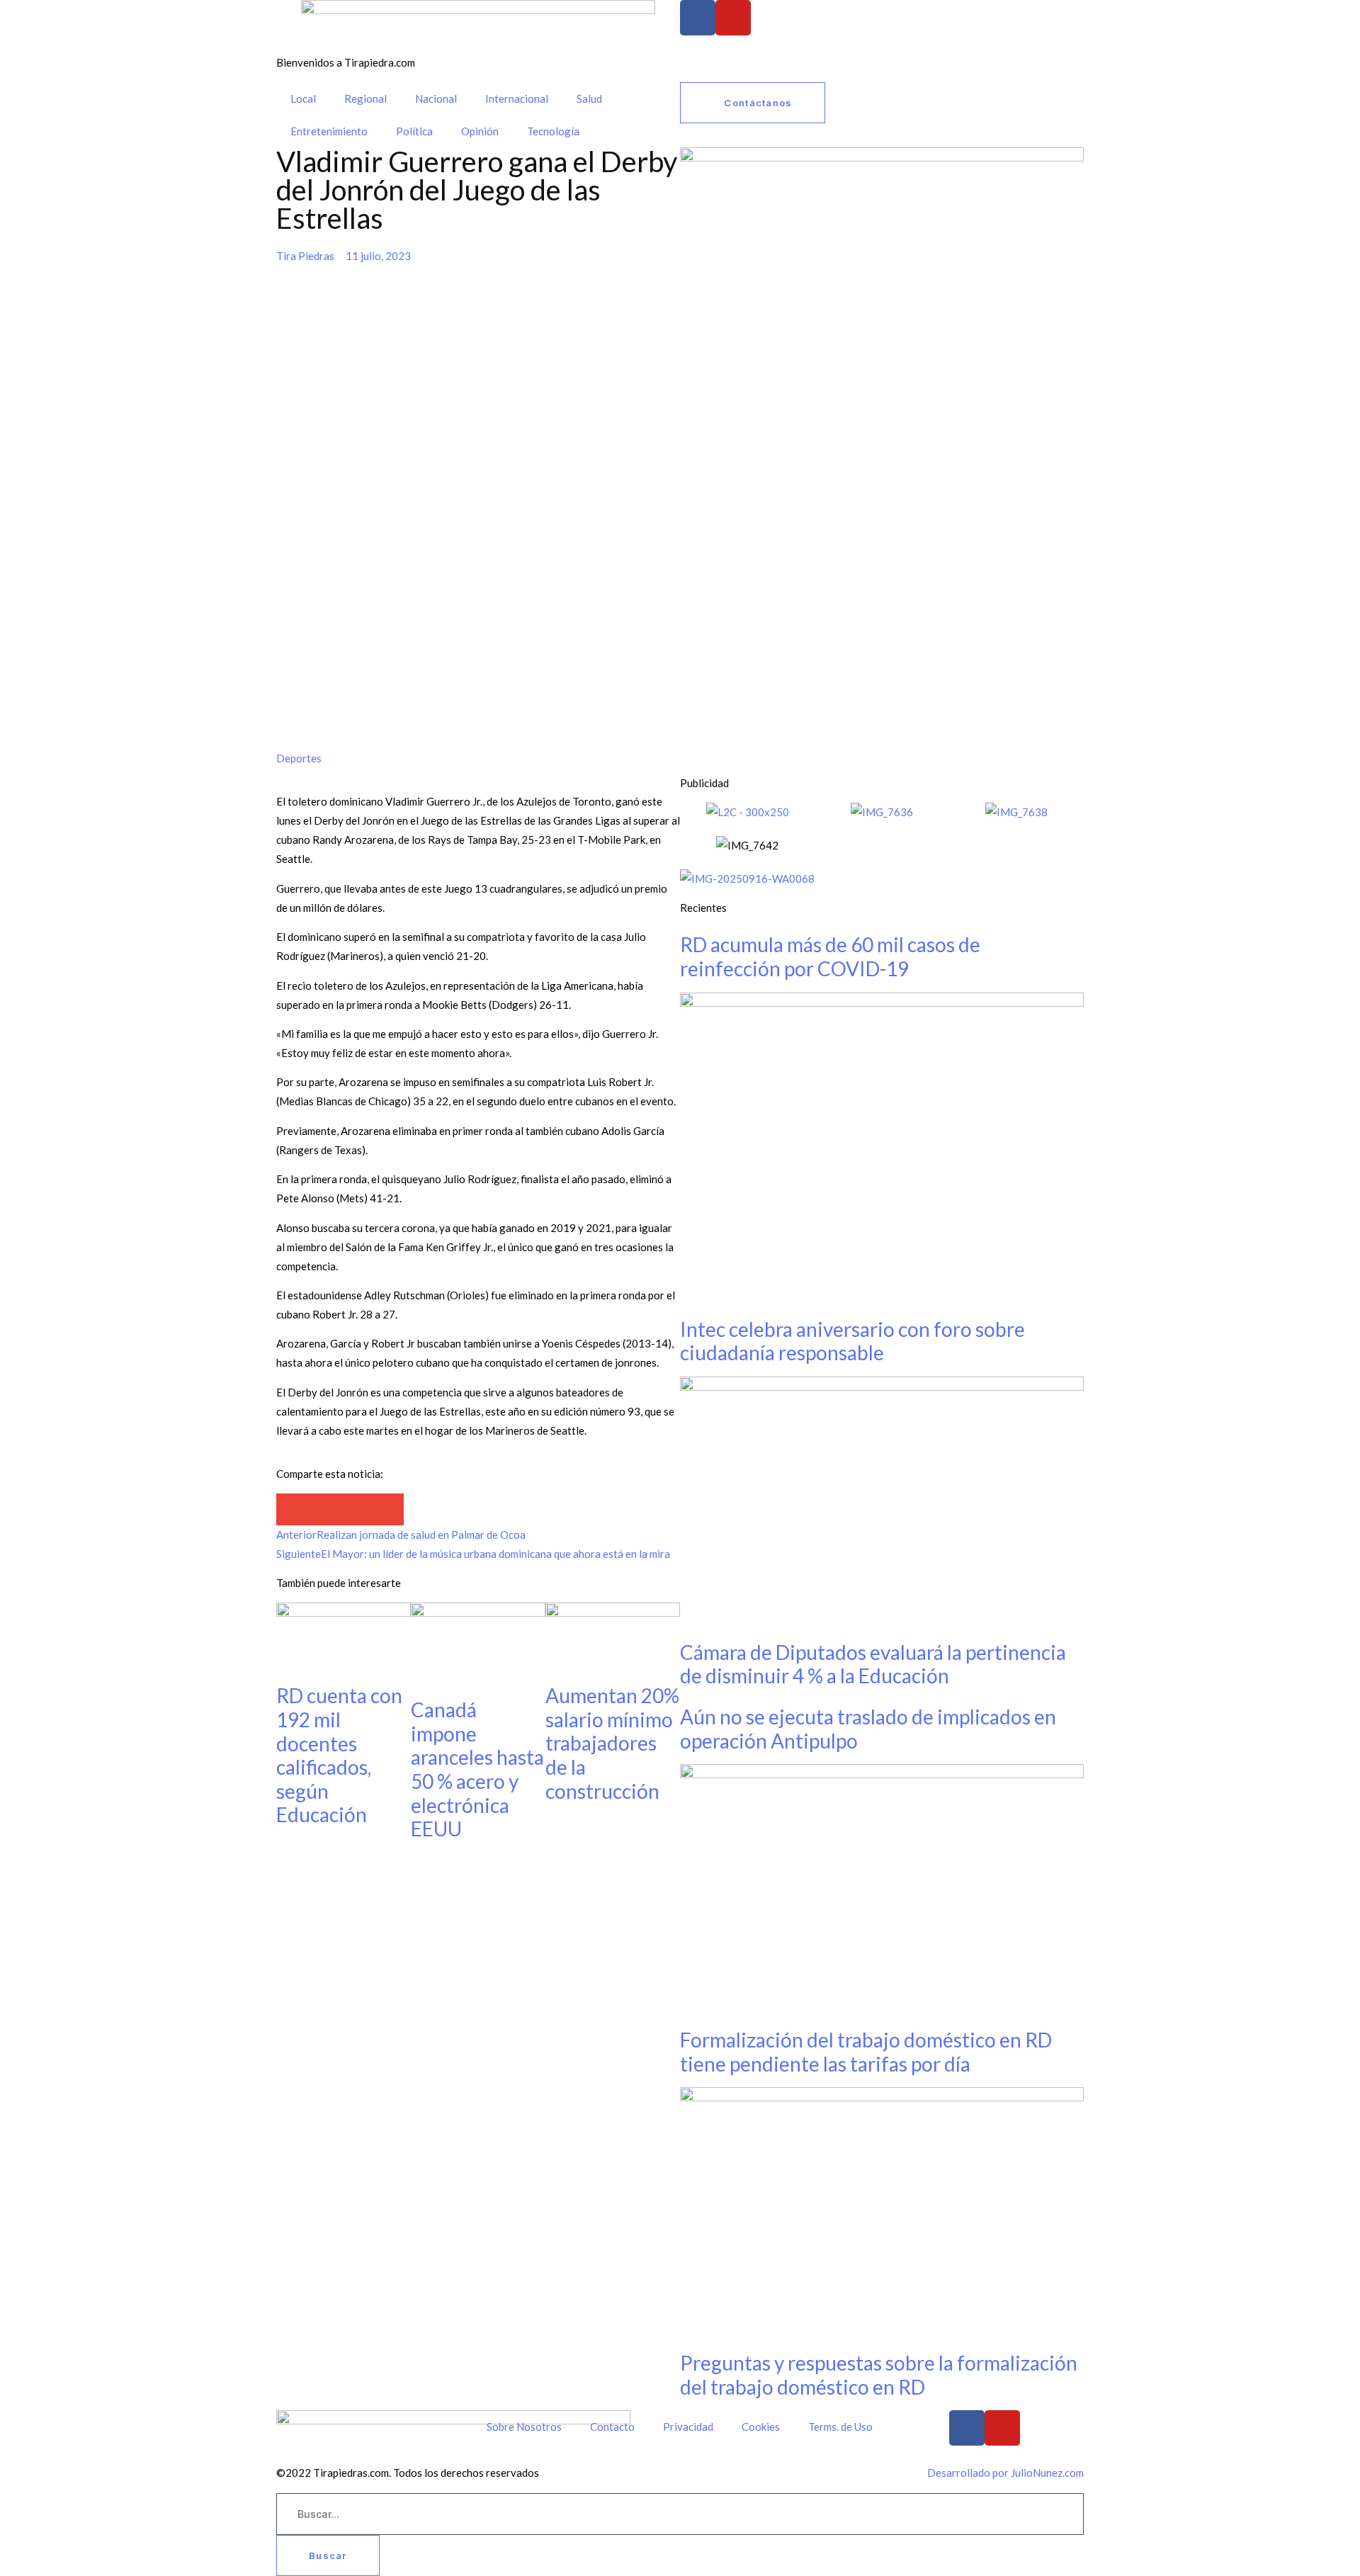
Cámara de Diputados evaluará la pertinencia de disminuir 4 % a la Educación (873, 1664)
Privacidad (688, 2427)
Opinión (480, 131)
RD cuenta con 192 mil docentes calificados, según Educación (339, 1755)
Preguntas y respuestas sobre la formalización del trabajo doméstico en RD (879, 2375)
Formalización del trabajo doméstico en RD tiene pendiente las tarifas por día (866, 2052)
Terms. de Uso (840, 2427)
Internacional (517, 98)
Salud (589, 98)
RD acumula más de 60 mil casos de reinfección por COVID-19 (830, 956)
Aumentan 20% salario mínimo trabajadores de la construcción (612, 1743)
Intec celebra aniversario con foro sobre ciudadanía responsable (852, 1341)
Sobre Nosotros (524, 2427)
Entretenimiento (329, 131)
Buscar (328, 2555)
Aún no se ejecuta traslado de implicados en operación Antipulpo (868, 1729)
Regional (365, 98)
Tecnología (553, 131)
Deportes (299, 758)
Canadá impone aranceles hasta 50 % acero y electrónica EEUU (477, 1769)
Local (303, 98)
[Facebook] (698, 18)
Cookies (761, 2427)
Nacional (436, 98)
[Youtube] (733, 18)
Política (414, 131)
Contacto (612, 2427)
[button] (292, 1509)
